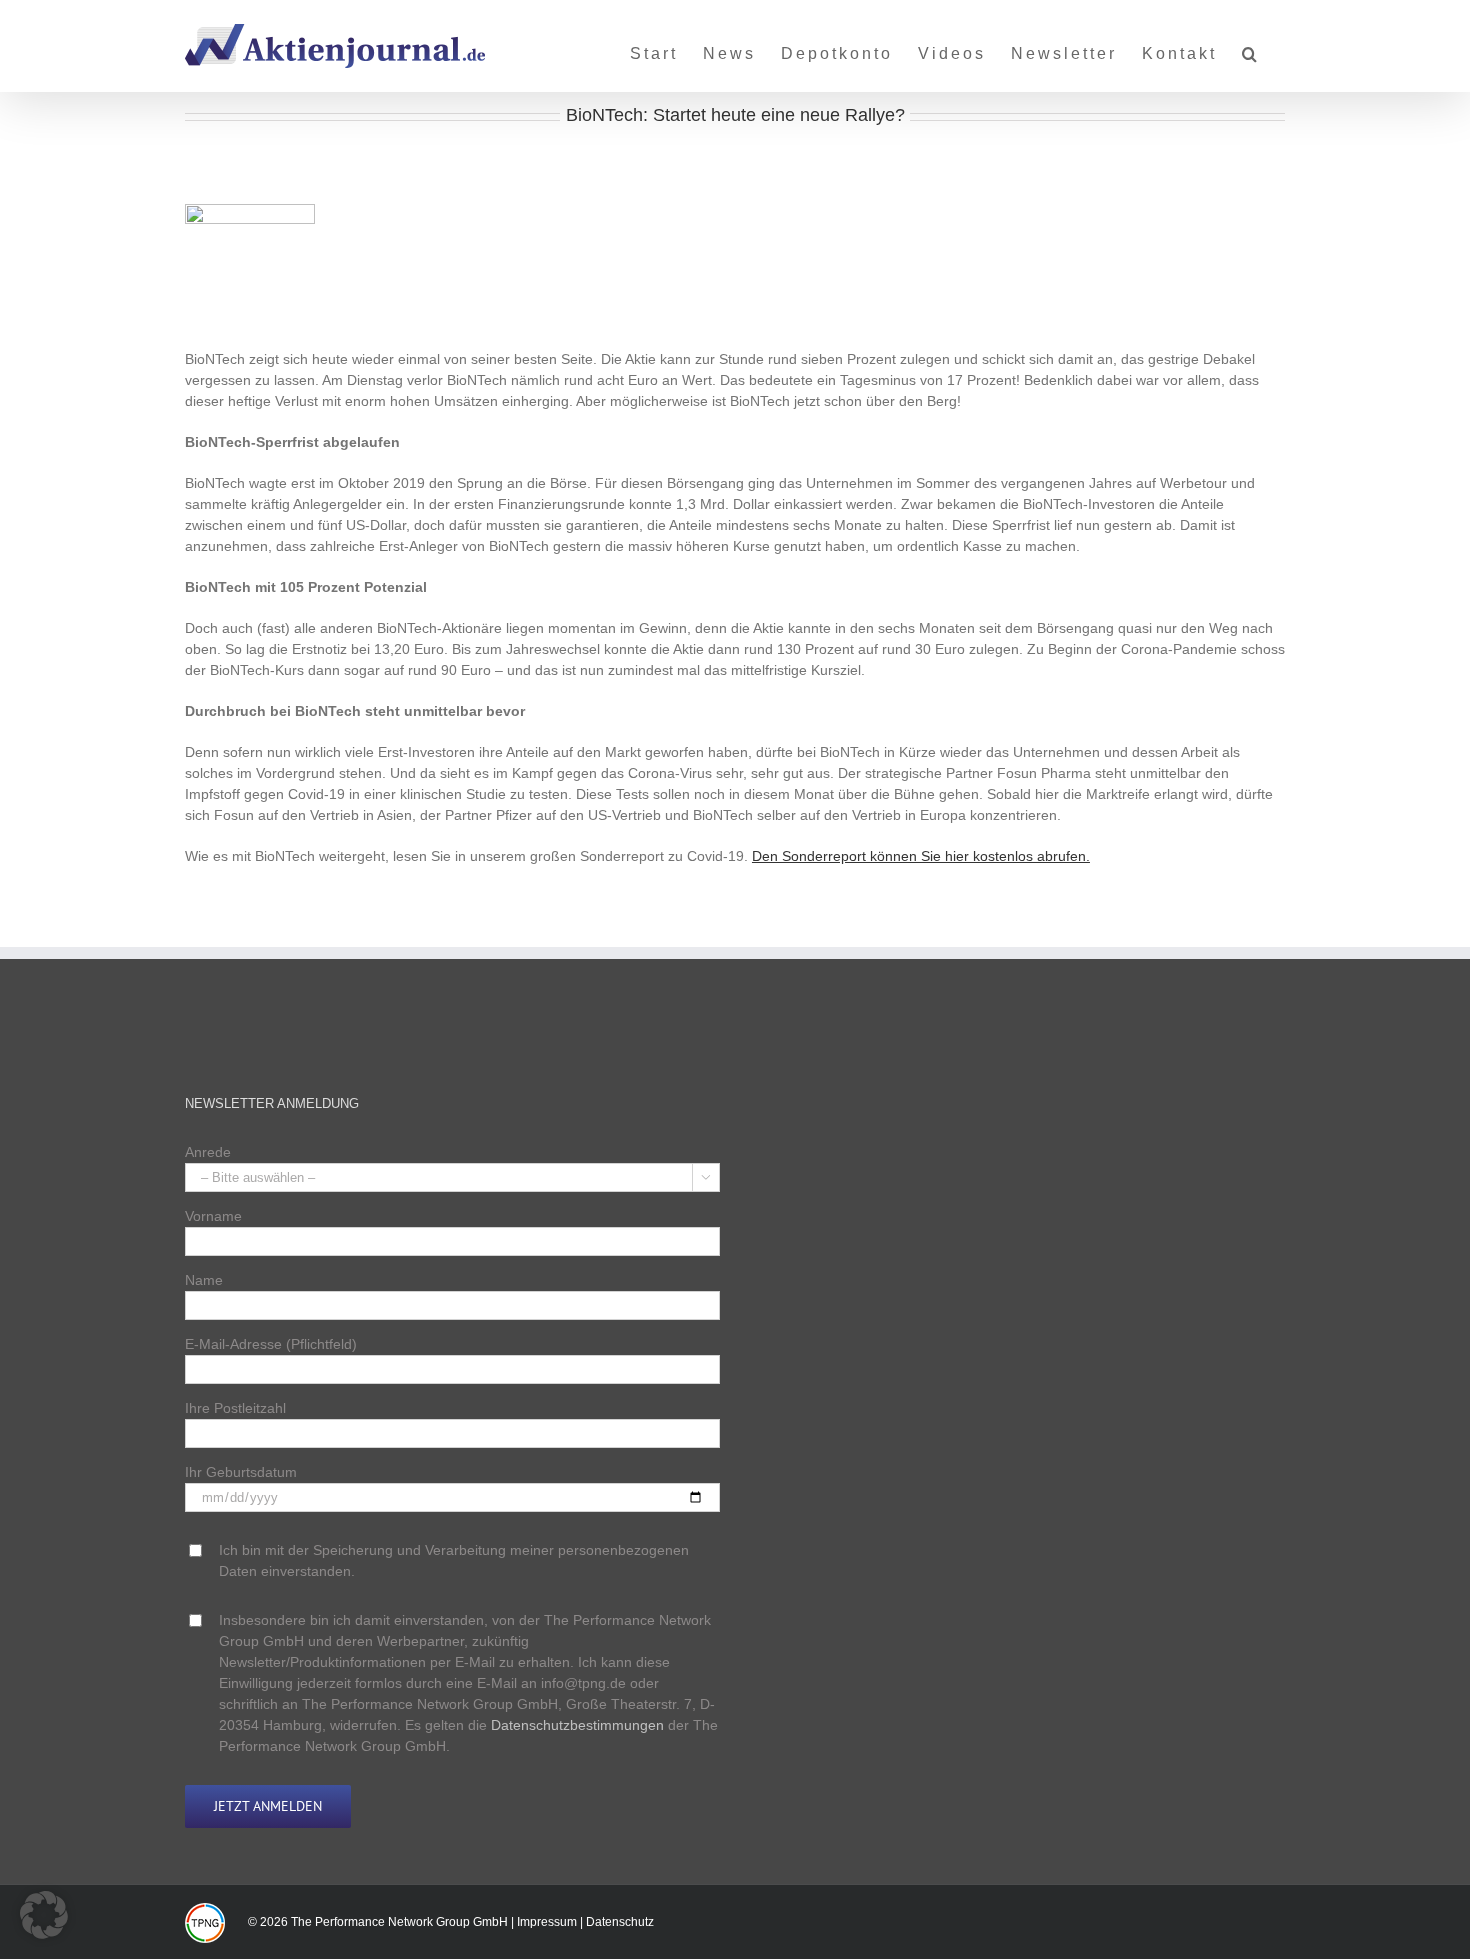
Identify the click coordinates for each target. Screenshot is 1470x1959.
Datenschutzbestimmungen (577, 1725)
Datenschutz (620, 1922)
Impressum (547, 1922)
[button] (1251, 46)
